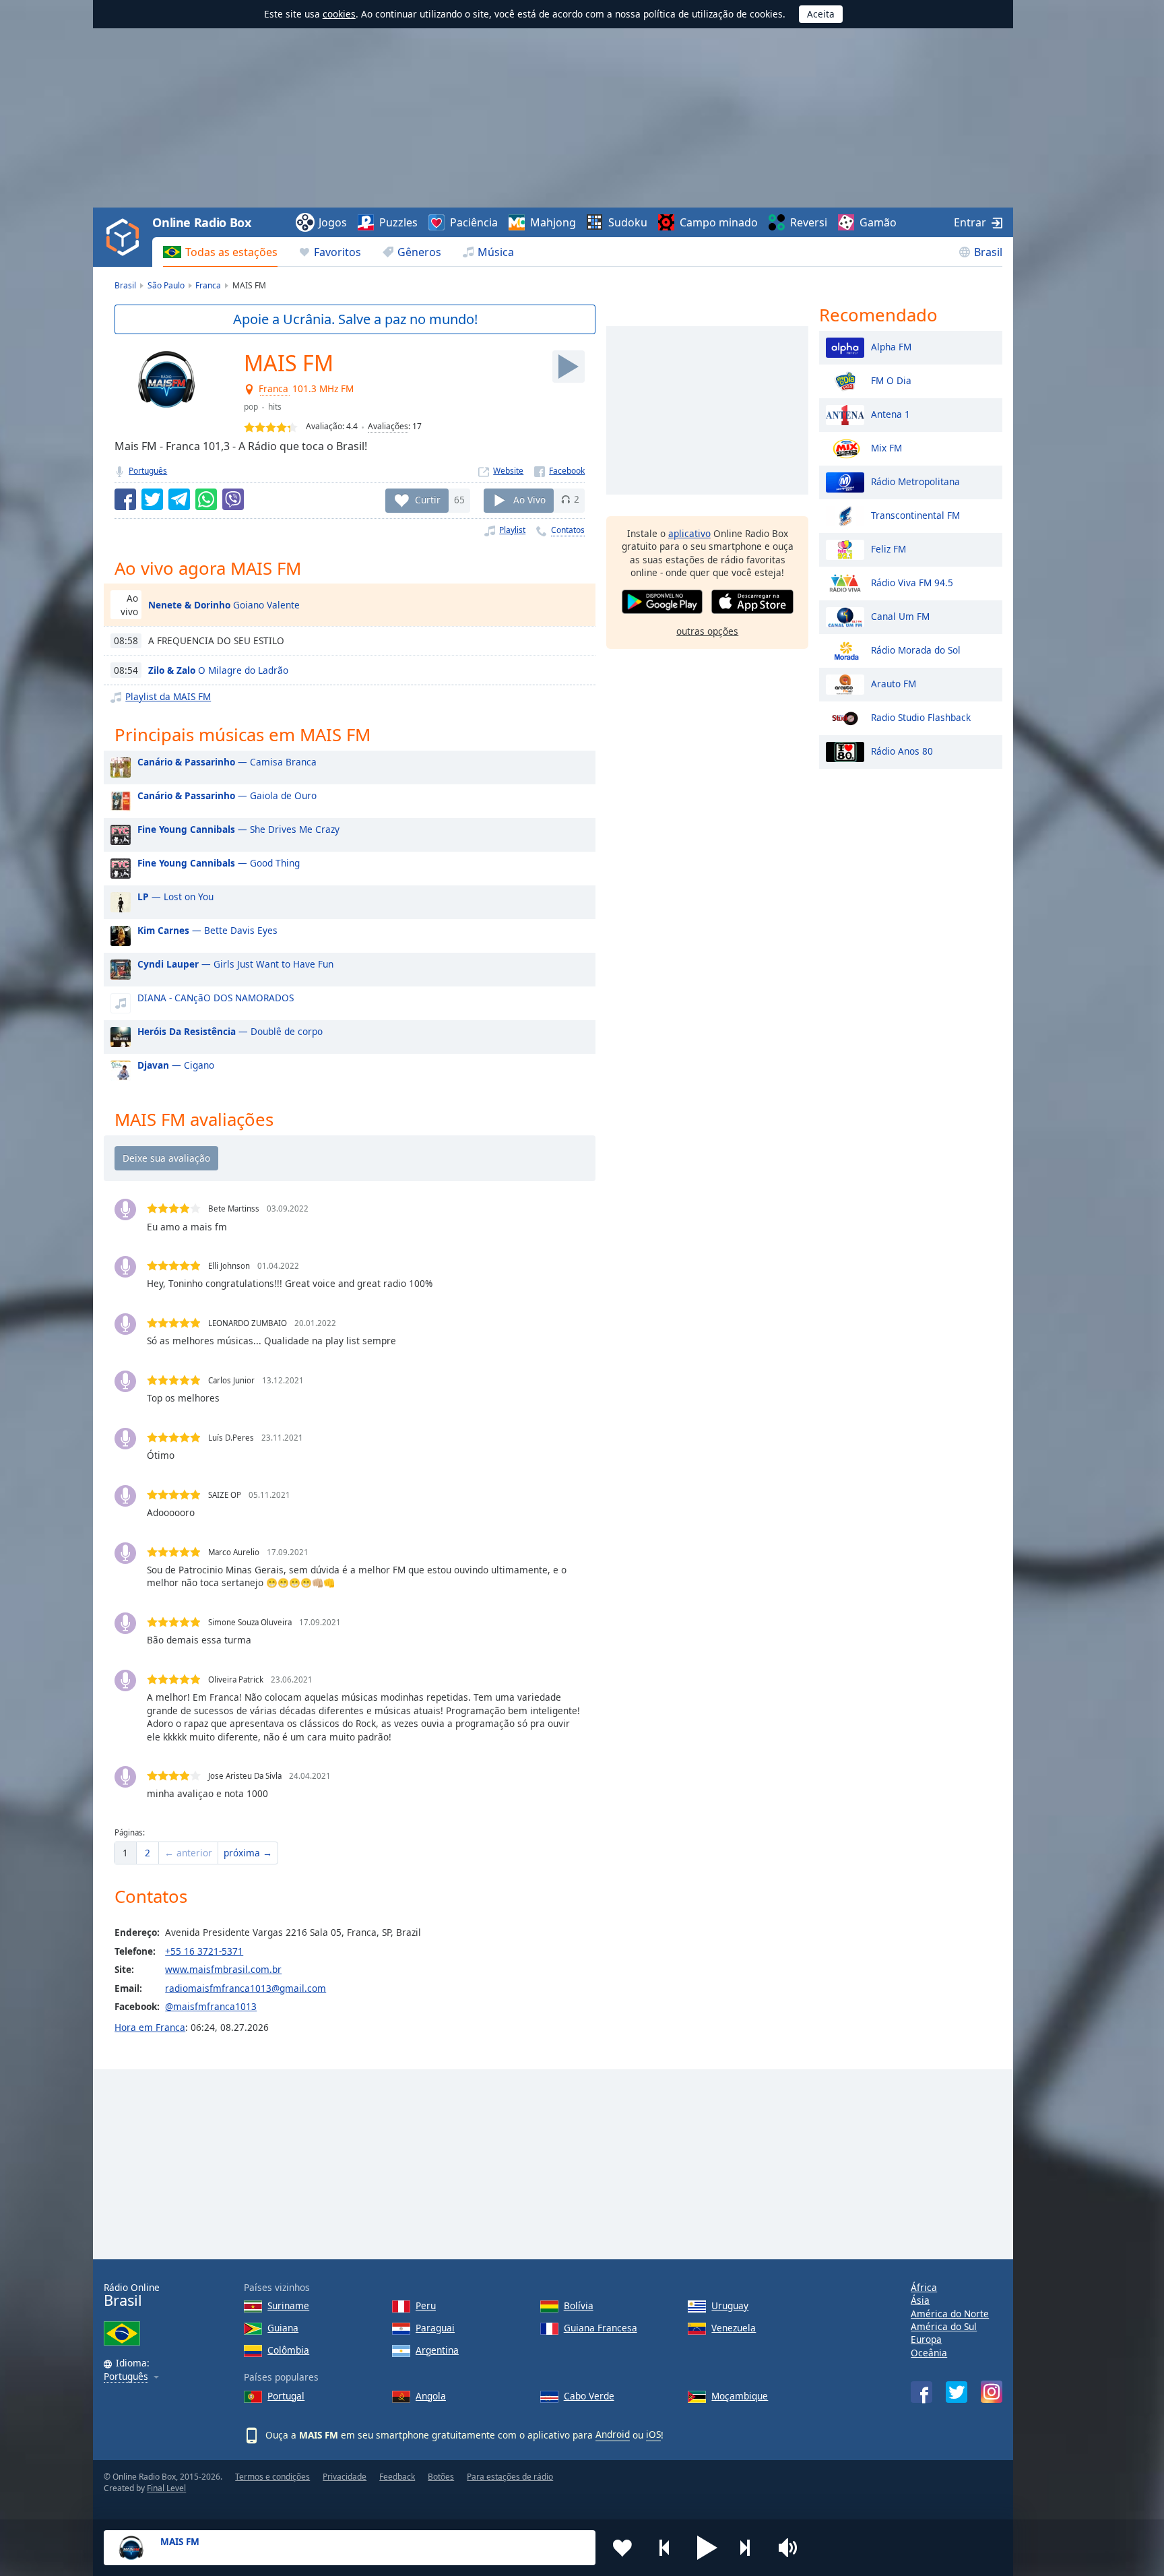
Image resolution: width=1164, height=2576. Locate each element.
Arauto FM (894, 683)
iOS (653, 2434)
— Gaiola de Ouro (227, 795)
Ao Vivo (529, 499)
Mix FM (886, 447)
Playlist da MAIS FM (168, 696)
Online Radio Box (201, 222)
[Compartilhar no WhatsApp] (206, 499)
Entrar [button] (970, 222)
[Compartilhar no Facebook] (125, 499)
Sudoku (628, 222)
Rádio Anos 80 (902, 750)
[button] (707, 2548)
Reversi (809, 222)
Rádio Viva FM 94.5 (912, 582)
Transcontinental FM (915, 514)
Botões (441, 2477)
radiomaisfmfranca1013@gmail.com (246, 1988)
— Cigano (176, 1065)
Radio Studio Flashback (921, 717)
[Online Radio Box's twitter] (957, 2392)
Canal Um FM (900, 616)
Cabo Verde (589, 2396)
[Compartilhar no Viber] (233, 499)
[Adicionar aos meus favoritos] (622, 2548)
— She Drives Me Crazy (238, 829)
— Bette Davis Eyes (207, 930)
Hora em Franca (150, 2027)
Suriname (288, 2305)
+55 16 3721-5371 (204, 1951)
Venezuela (734, 2328)
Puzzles (398, 222)
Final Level (166, 2488)
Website (508, 471)
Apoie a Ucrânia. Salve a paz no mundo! (355, 319)
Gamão (878, 222)
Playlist (512, 530)
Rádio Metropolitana (915, 481)
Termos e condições (272, 2477)
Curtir (428, 499)
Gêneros (419, 252)
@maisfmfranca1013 (211, 2006)
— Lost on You (175, 897)
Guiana (283, 2328)
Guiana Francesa (601, 2328)
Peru (426, 2305)
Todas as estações (231, 252)
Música (496, 252)
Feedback (397, 2477)
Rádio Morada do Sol (916, 649)
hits (275, 407)
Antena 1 (891, 413)
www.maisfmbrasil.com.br (223, 1969)
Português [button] (126, 2377)
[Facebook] (559, 471)
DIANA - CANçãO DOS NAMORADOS (216, 998)
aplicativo (689, 533)
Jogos (333, 222)
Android (613, 2434)
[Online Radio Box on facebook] (922, 2392)
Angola (431, 2396)
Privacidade (345, 2477)
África (924, 2287)
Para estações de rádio (510, 2477)
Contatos (568, 530)
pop (251, 407)
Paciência (474, 222)
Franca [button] (274, 389)
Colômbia (288, 2350)
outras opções (707, 631)
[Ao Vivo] (569, 367)
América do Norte (950, 2314)
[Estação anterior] (665, 2548)
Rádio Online (132, 2295)
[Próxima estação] (750, 2548)
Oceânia (929, 2353)
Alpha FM (891, 346)
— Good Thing (219, 863)
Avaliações (388, 426)
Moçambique (740, 2396)
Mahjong (553, 222)
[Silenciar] (792, 2548)
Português (148, 471)
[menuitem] (220, 252)
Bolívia (579, 2305)
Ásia (920, 2300)
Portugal (286, 2396)
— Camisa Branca (227, 762)
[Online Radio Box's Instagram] (992, 2392)
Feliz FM (888, 548)
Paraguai (435, 2328)
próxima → (248, 1853)
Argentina (437, 2350)
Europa (926, 2339)
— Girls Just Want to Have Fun (235, 964)
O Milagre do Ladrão (218, 670)
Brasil (988, 252)
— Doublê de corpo (230, 1031)
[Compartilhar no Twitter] (152, 499)
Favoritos (337, 252)
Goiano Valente (224, 605)
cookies (339, 14)
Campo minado (719, 222)
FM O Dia (891, 380)
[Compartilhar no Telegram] (179, 499)
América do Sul (944, 2326)
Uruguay (730, 2305)
